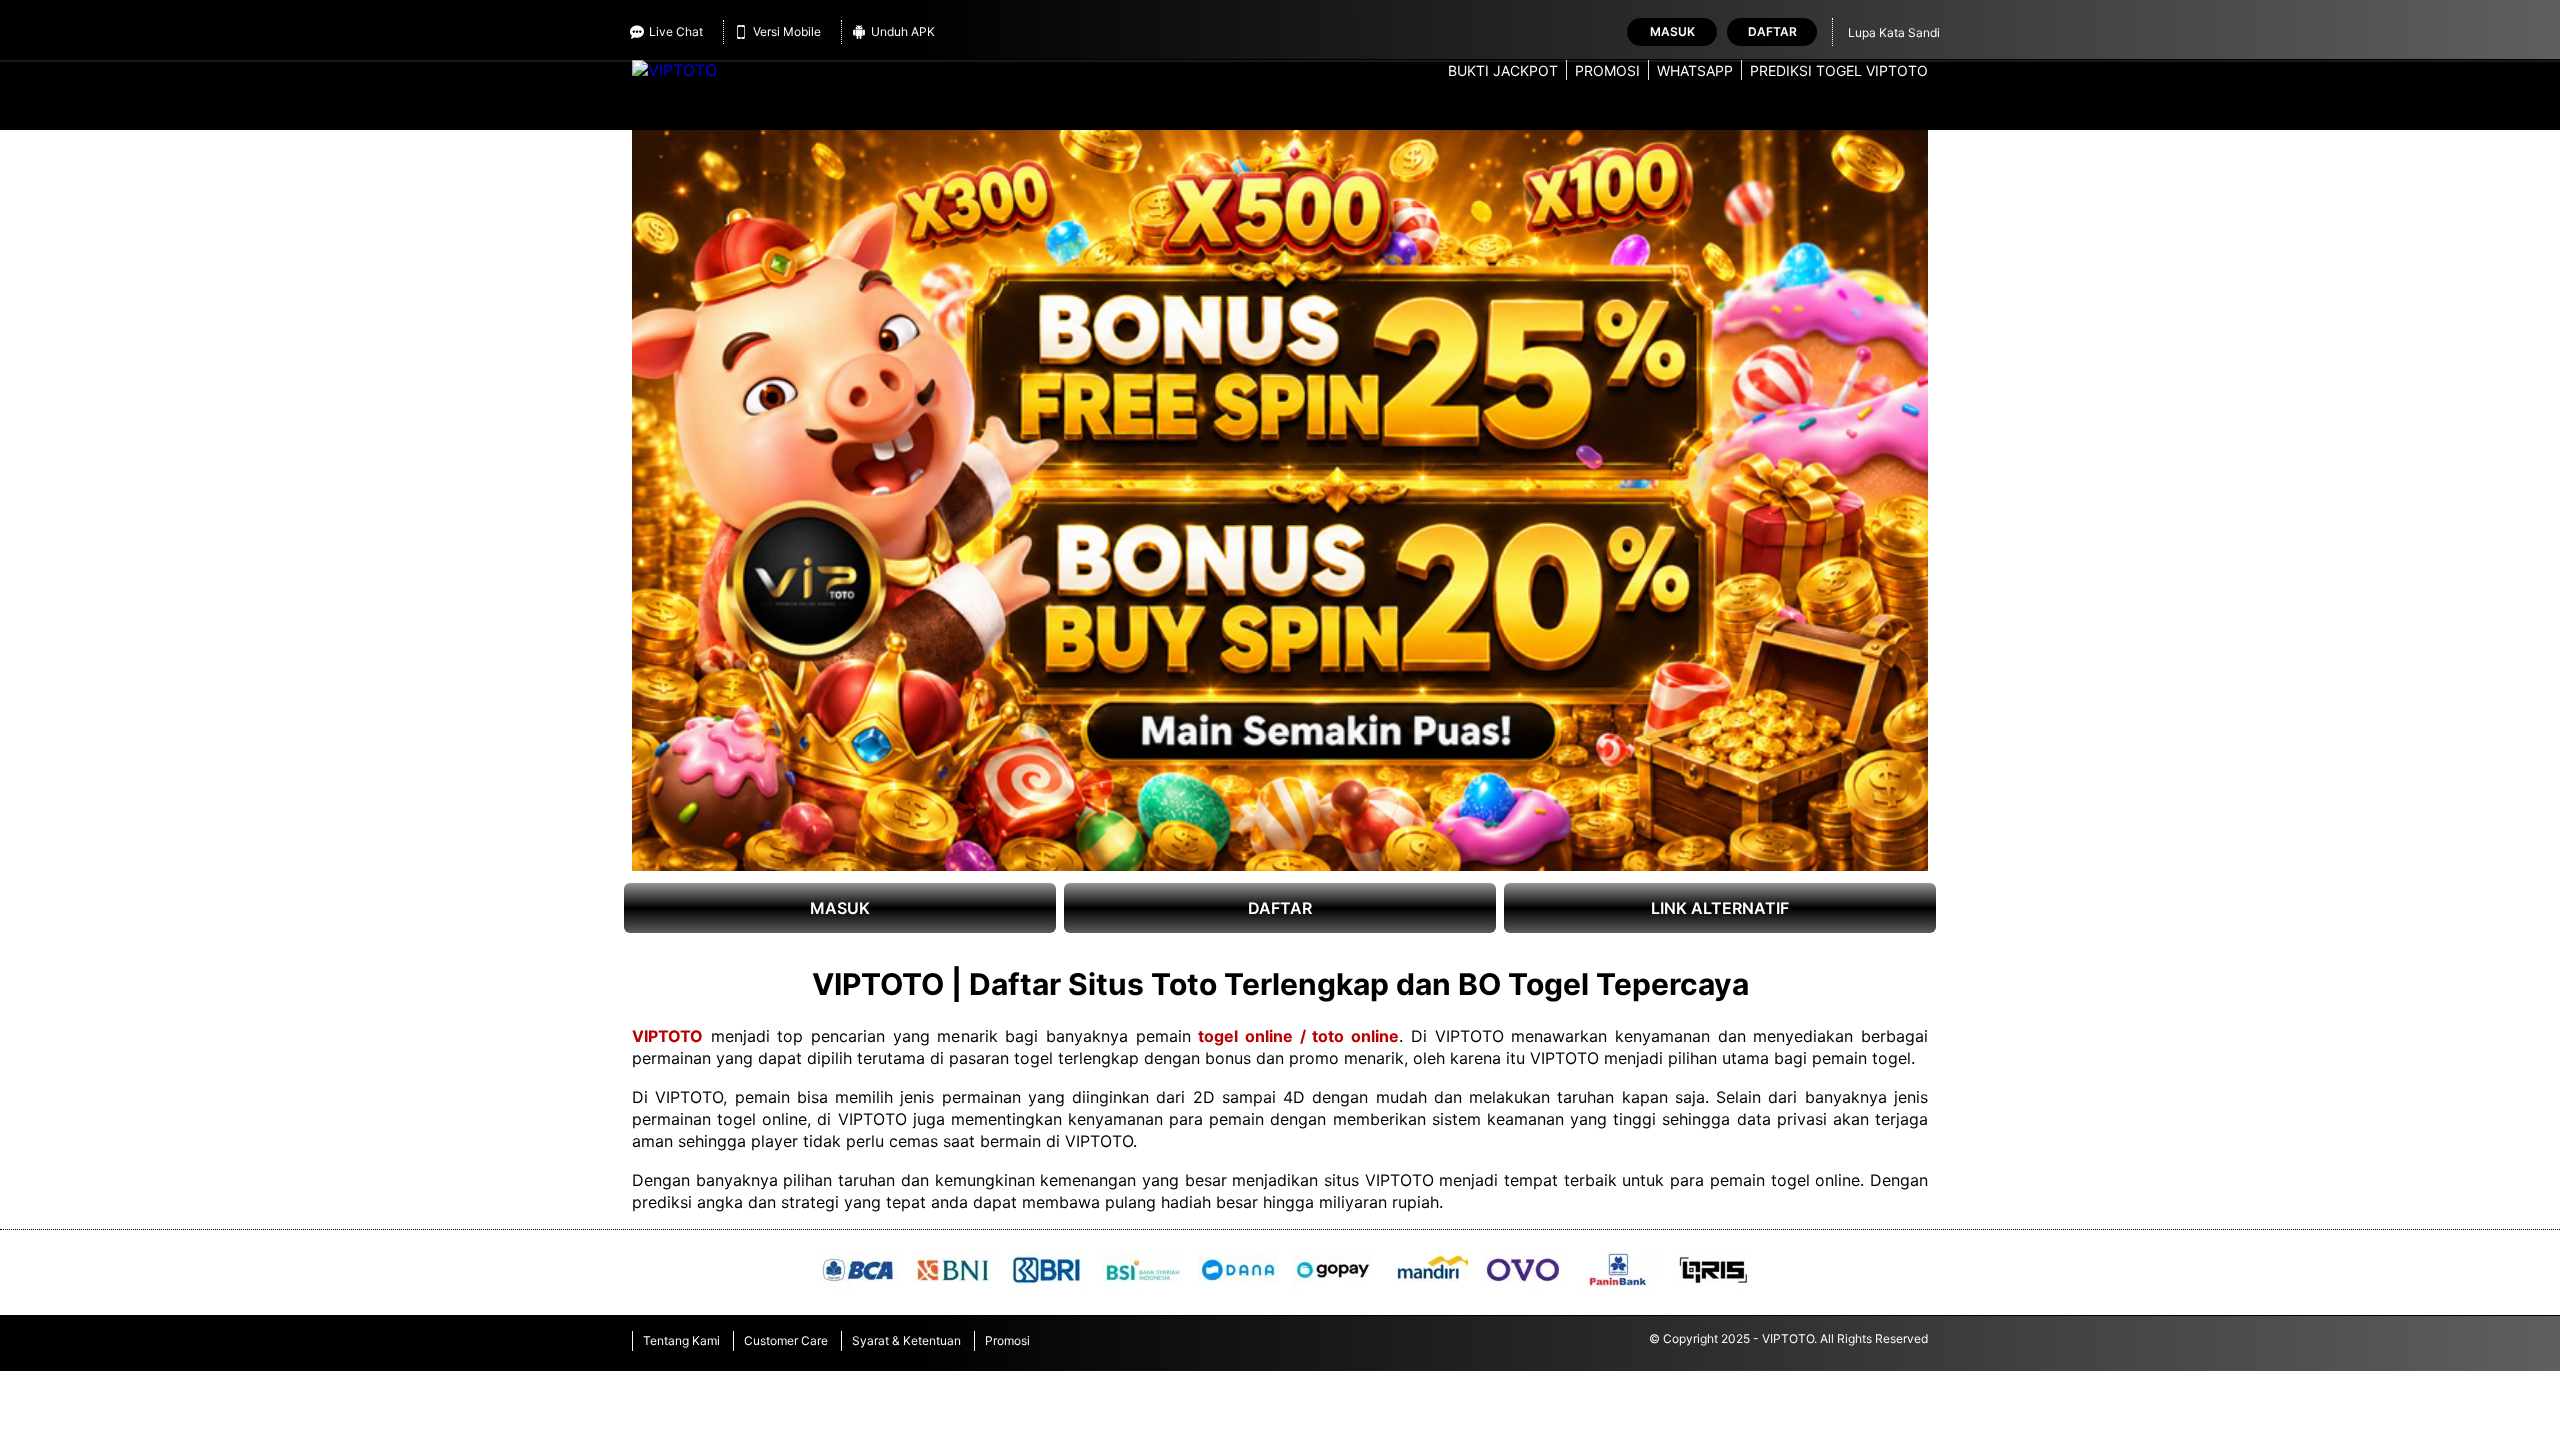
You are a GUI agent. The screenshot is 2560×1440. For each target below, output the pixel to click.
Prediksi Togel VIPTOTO (1839, 70)
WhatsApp (1695, 70)
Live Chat (676, 31)
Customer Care (786, 1340)
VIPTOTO (667, 1036)
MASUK (840, 908)
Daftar (1772, 31)
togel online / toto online (1298, 1036)
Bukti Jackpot (1503, 70)
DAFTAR (1280, 908)
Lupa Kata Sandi (1894, 32)
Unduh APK (903, 31)
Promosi (1607, 70)
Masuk (1672, 31)
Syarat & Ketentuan (906, 1340)
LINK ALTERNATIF (1720, 908)
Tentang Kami (681, 1340)
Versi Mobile (787, 31)
